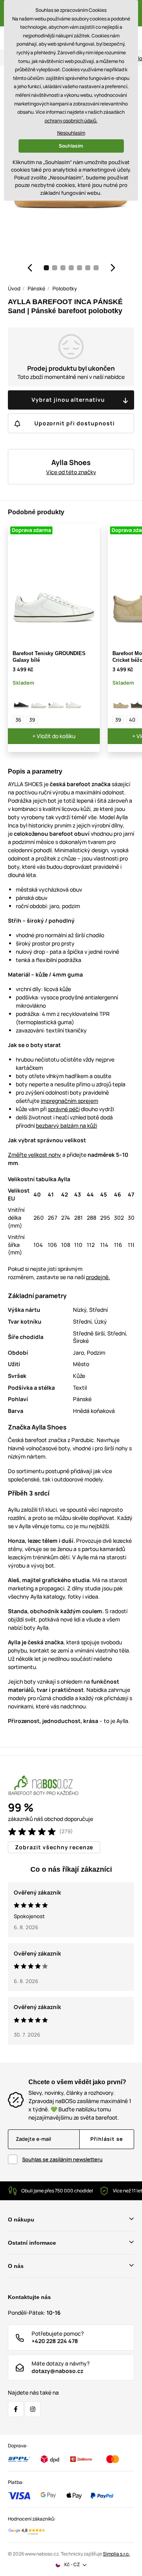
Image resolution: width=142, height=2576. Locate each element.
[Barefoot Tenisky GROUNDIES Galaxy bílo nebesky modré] (73, 701)
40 (132, 720)
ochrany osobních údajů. (71, 121)
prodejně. (98, 1277)
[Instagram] (33, 2409)
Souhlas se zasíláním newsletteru (62, 2159)
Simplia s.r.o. (116, 2554)
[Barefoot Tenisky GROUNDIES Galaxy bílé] (39, 701)
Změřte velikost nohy (35, 1155)
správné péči (64, 1109)
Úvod (14, 288)
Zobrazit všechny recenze (54, 1847)
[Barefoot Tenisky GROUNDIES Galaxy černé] (21, 701)
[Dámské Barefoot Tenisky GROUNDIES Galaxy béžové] (56, 701)
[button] (30, 268)
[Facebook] (16, 2409)
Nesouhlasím (71, 133)
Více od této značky (71, 472)
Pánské (36, 288)
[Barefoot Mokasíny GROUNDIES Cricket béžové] (121, 701)
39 (32, 720)
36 (18, 720)
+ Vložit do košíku (54, 736)
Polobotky (65, 288)
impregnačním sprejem (69, 1101)
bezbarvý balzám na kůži (66, 1125)
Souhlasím (71, 146)
